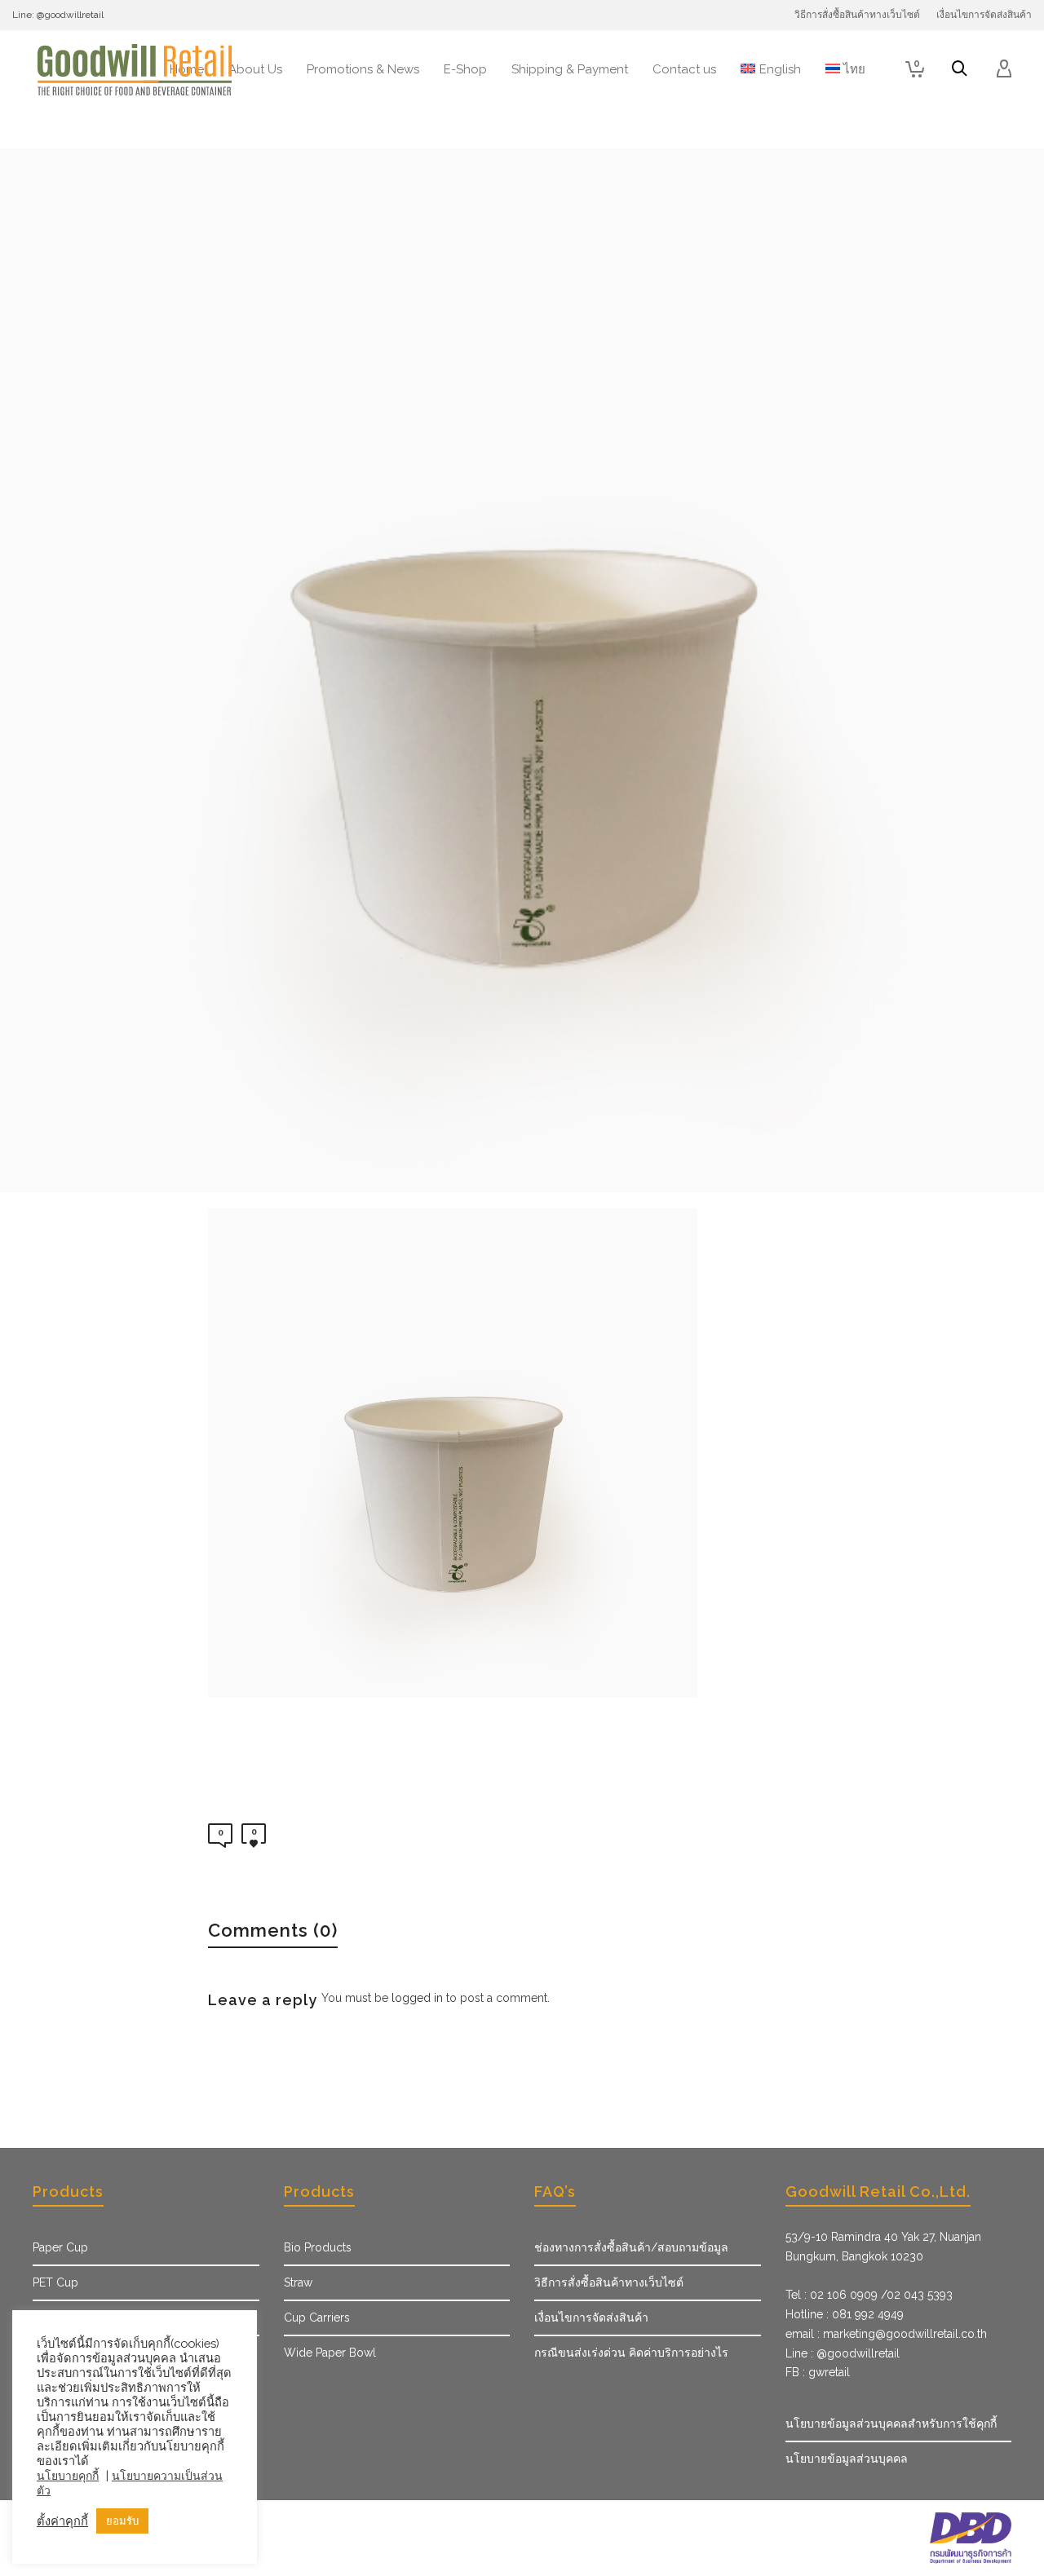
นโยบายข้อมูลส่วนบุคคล (847, 2459)
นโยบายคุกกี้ (68, 2476)
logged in (417, 1998)
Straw (298, 2282)
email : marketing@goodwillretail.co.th (886, 2334)
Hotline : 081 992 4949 (845, 2314)
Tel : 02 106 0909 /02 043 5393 (869, 2295)
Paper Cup (60, 2247)
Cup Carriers (317, 2318)
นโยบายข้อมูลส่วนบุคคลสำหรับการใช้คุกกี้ (891, 2424)
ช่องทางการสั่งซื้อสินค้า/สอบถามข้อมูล (631, 2247)
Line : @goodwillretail (843, 2353)
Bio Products (318, 2247)
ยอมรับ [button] (122, 2521)
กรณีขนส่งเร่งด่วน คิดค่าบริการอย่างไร (631, 2353)
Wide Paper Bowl (330, 2353)
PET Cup (55, 2282)
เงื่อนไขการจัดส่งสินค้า (591, 2318)
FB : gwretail (818, 2372)
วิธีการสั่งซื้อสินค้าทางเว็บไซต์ (609, 2282)
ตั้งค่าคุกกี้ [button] (62, 2521)
